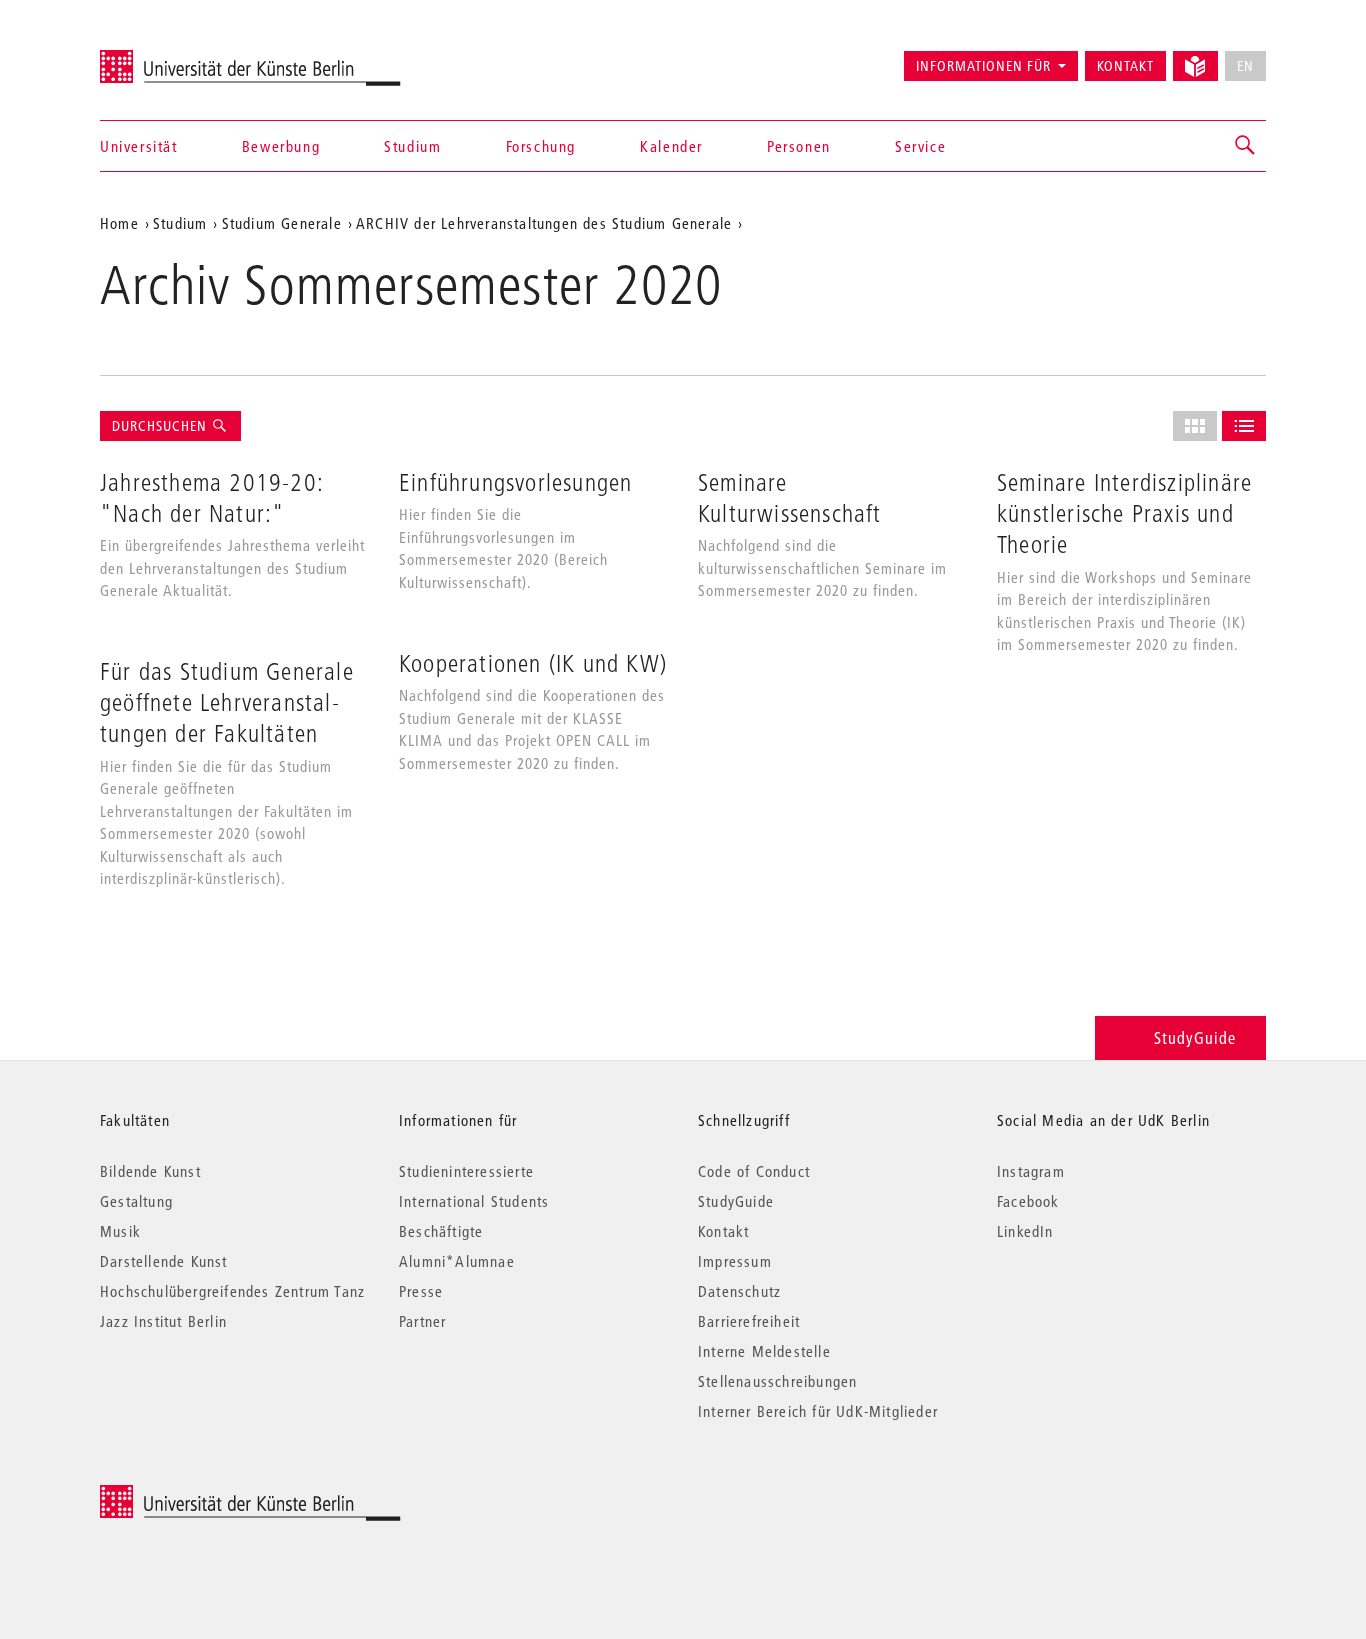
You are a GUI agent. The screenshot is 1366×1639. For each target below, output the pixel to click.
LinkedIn (1025, 1231)
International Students (474, 1201)
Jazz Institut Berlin (163, 1321)
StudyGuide (1195, 1037)
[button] (1246, 146)
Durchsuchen (161, 426)
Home (119, 223)
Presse (421, 1291)
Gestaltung (136, 1201)
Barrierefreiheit (749, 1321)
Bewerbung (281, 146)
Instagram (1031, 1171)
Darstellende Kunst (164, 1261)
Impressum (735, 1261)
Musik (120, 1231)
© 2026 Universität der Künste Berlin (204, 1495)
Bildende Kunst (150, 1171)
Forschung (541, 146)
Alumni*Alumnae (457, 1261)
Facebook (1028, 1201)
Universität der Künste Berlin (178, 57)
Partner (422, 1321)
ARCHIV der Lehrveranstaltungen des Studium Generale (544, 223)
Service (920, 146)
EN (1245, 66)
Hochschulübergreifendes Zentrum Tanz (232, 1291)
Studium (412, 146)
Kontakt (1125, 66)
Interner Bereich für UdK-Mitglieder (818, 1411)
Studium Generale (282, 223)
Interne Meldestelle (764, 1351)
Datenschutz (739, 1291)
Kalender (671, 146)
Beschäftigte (441, 1231)
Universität (139, 146)
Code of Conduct (754, 1171)
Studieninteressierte (466, 1171)
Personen (799, 146)
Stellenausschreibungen (777, 1381)
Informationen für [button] (983, 66)
